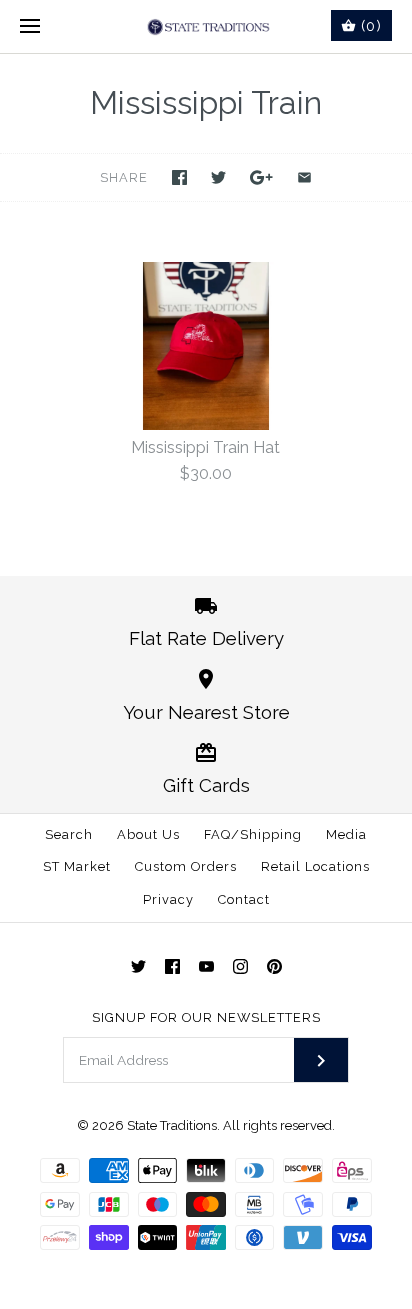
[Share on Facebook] (179, 177)
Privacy (168, 899)
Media (346, 834)
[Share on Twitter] (218, 177)
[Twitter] (138, 966)
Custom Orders (186, 866)
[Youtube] (206, 966)
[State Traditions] (206, 26)
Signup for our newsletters (206, 1017)
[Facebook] (172, 966)
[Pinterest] (274, 966)
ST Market (77, 866)
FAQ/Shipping (253, 834)
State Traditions (172, 1125)
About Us (148, 834)
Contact (244, 899)
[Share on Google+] (261, 177)
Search (69, 834)
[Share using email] (304, 177)
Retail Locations (315, 866)
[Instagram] (240, 966)
